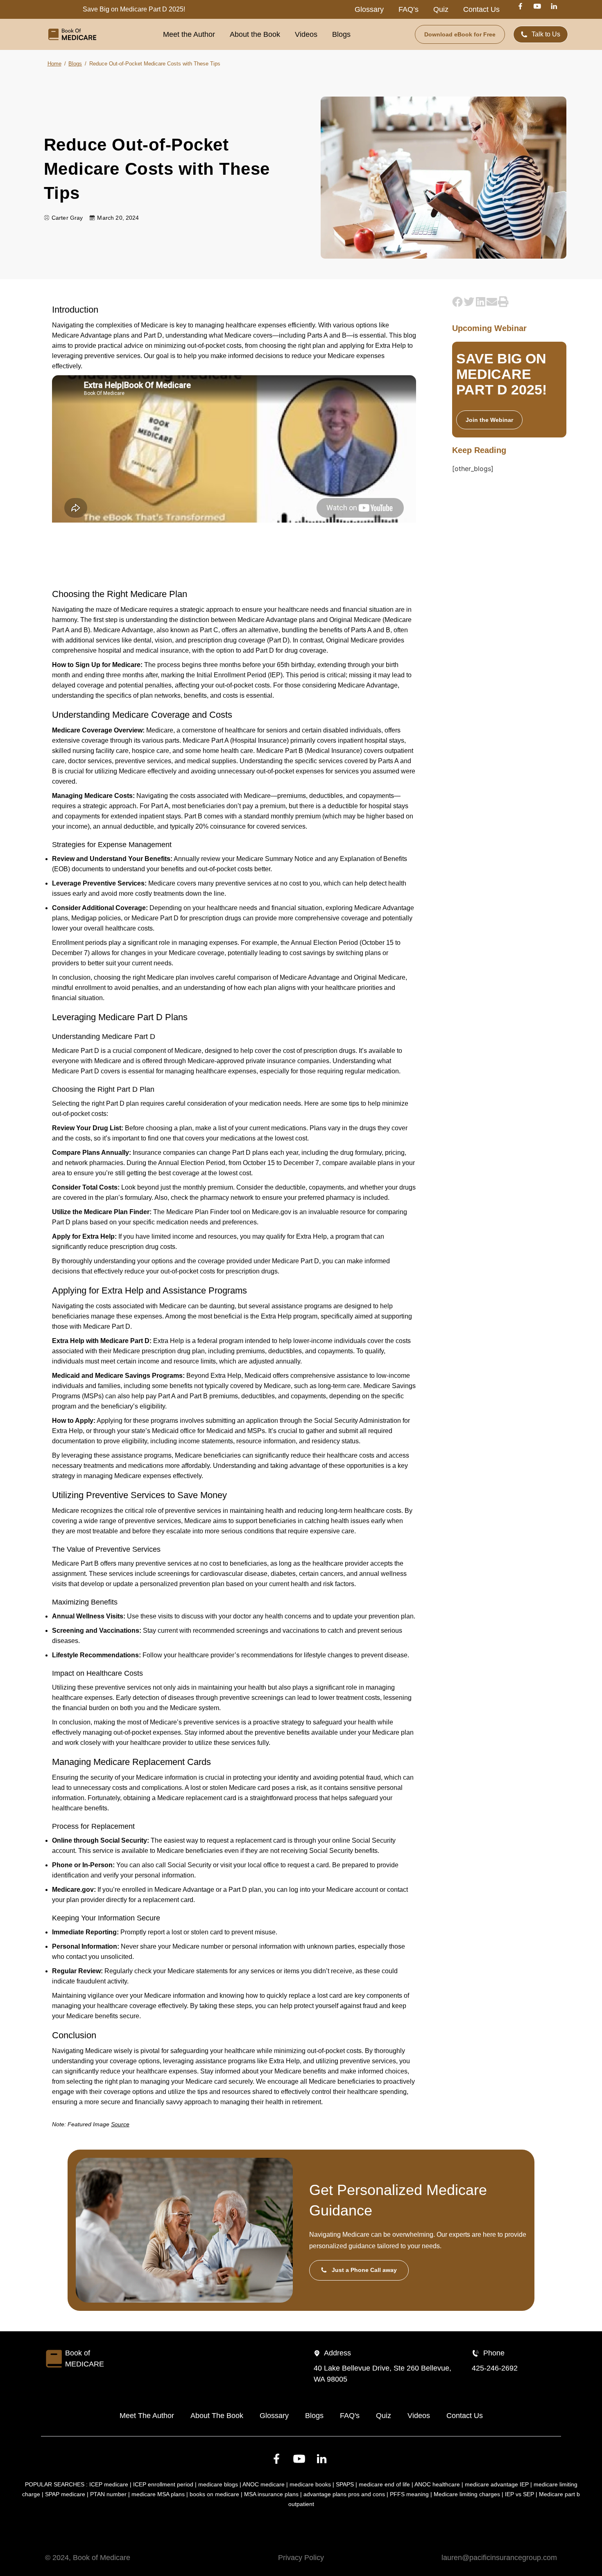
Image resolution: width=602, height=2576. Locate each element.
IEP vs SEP (519, 2494)
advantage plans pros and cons (344, 2494)
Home (54, 64)
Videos (306, 34)
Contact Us (481, 9)
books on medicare (214, 2494)
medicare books (310, 2484)
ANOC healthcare (437, 2484)
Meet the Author (189, 34)
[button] (458, 301)
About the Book (255, 34)
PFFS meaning (409, 2494)
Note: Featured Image (91, 2124)
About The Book (217, 2416)
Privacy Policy (301, 2558)
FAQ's (350, 2416)
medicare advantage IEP (497, 2484)
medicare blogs (218, 2484)
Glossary (369, 9)
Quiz (441, 9)
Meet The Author (147, 2416)
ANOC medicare (264, 2484)
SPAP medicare (65, 2494)
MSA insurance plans (271, 2494)
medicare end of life (384, 2484)
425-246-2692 (495, 2368)
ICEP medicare (109, 2484)
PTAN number (108, 2494)
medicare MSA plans (158, 2494)
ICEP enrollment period (163, 2484)
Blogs (341, 34)
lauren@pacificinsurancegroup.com (499, 2558)
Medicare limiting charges (467, 2494)
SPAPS (345, 2484)
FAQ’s (408, 9)
